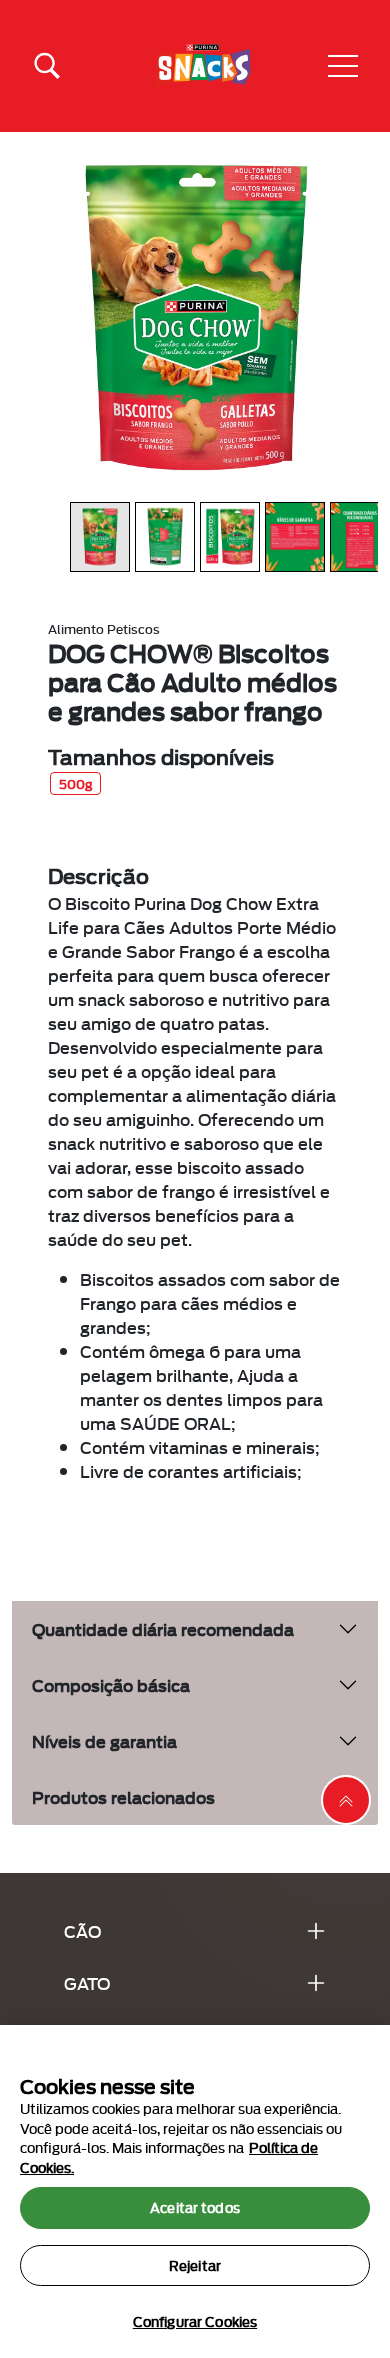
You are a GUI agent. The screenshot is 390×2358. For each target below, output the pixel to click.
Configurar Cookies (195, 2321)
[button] (343, 66)
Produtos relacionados (123, 1796)
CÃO (82, 1930)
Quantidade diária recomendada (163, 1628)
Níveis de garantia (104, 1740)
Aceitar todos (195, 2207)
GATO (87, 1982)
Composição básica (111, 1684)
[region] (195, 2191)
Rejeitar (195, 2265)
